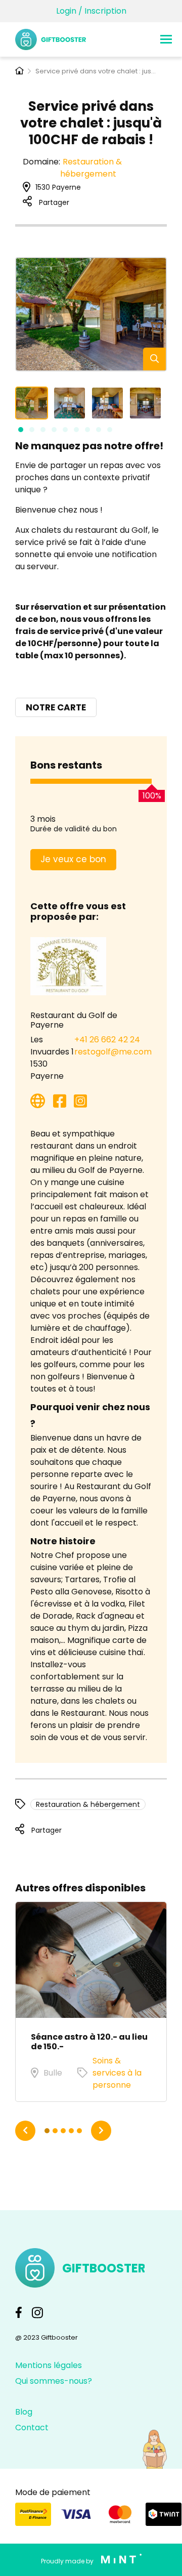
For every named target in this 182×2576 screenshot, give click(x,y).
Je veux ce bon (73, 859)
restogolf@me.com (113, 1052)
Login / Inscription (91, 11)
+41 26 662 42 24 (107, 1040)
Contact (32, 2427)
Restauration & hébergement (91, 168)
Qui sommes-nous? (54, 2381)
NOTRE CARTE (56, 707)
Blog (24, 2412)
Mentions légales (49, 2365)
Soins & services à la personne (117, 2073)
